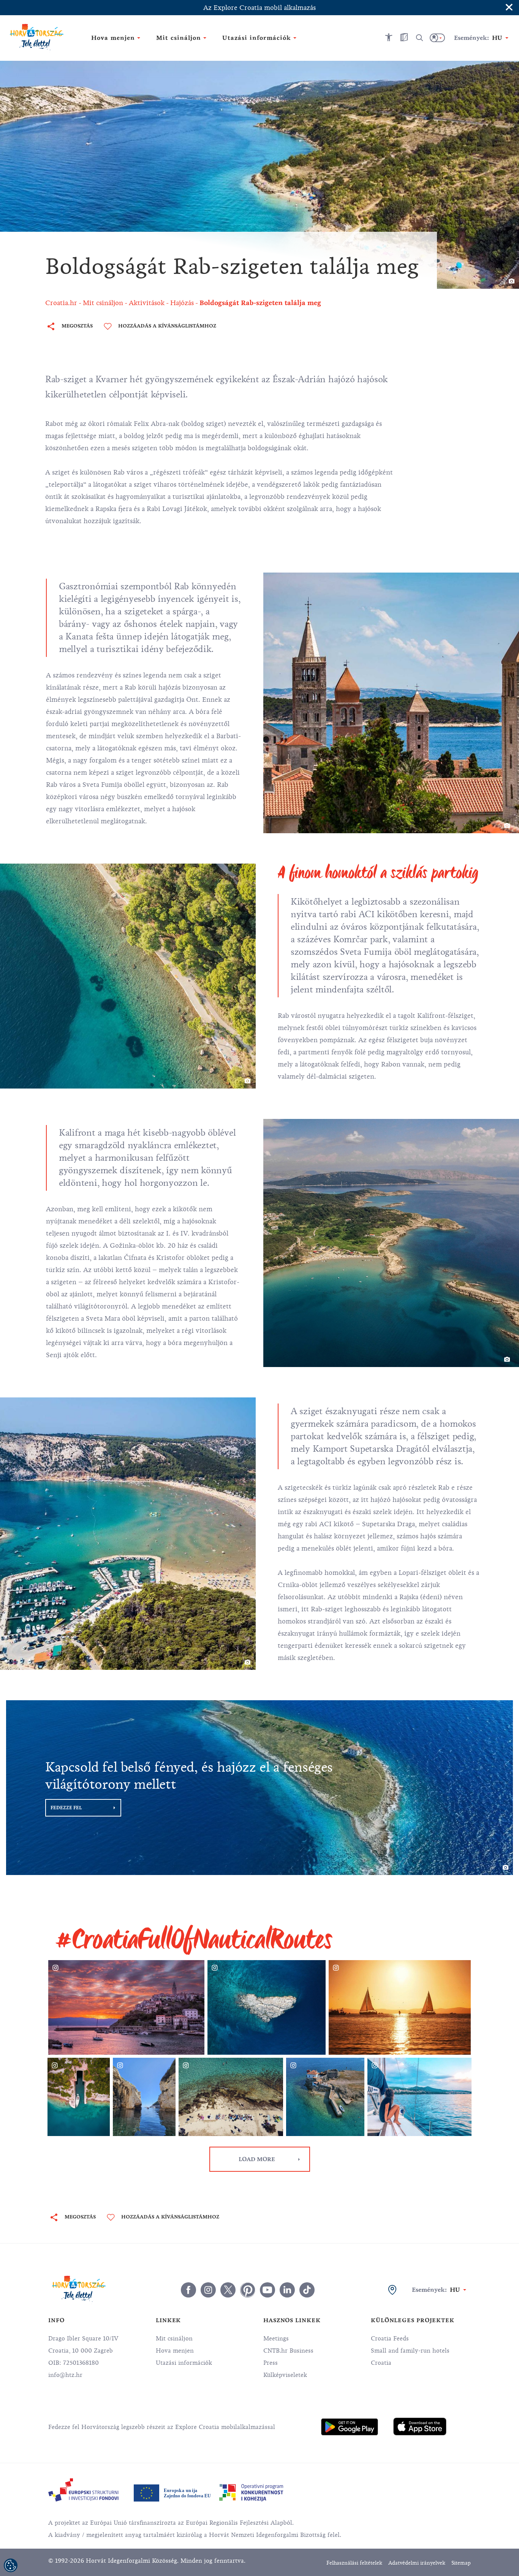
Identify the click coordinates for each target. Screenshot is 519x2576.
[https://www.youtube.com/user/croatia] (267, 2290)
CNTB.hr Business (288, 2351)
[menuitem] (350, 2427)
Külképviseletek (285, 2375)
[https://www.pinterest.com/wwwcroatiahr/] (248, 2290)
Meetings (276, 2339)
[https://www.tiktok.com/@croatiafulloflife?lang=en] (307, 2290)
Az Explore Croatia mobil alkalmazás (259, 8)
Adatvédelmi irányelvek (417, 2563)
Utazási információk (184, 2363)
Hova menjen (175, 2351)
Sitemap (461, 2563)
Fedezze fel (66, 1808)
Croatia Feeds (390, 2339)
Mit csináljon (174, 2339)
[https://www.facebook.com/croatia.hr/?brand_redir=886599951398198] (188, 2290)
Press (271, 2363)
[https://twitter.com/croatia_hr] (228, 2290)
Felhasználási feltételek (354, 2563)
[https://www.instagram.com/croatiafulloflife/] (208, 2290)
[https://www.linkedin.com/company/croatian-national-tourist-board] (287, 2290)
